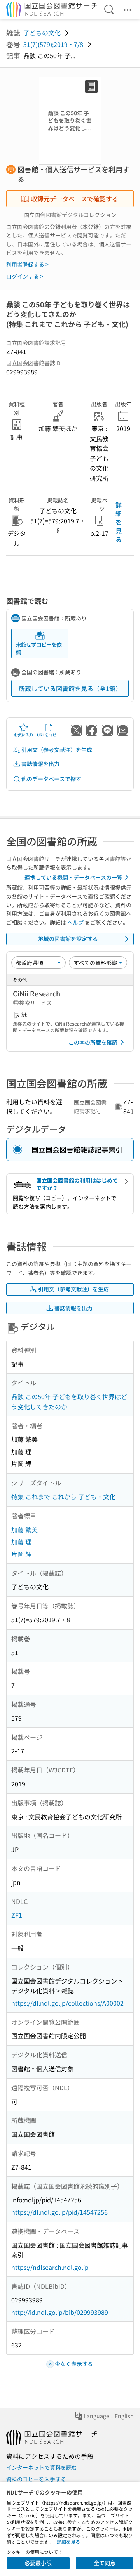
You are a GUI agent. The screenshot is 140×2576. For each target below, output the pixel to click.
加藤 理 (21, 1542)
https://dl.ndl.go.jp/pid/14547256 (59, 2212)
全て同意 (105, 2563)
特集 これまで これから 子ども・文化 (63, 1497)
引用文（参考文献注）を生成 (57, 750)
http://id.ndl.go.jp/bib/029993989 (60, 2312)
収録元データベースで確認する (75, 199)
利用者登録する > (27, 264)
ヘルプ (75, 922)
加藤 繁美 (24, 1530)
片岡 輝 (21, 1554)
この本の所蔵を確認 (93, 1042)
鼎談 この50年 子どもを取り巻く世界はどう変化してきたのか (69, 1401)
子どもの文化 (42, 33)
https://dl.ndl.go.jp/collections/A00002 (67, 2003)
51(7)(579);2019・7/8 (53, 44)
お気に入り (24, 735)
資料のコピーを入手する (36, 2479)
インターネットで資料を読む (42, 2467)
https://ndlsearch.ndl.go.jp (50, 2267)
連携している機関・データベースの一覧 (73, 877)
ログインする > (25, 276)
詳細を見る (119, 522)
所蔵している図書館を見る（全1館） (70, 688)
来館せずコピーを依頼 (39, 648)
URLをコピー (49, 735)
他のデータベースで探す (51, 779)
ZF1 (17, 1915)
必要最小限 (38, 2563)
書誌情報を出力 (40, 764)
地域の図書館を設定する (68, 939)
